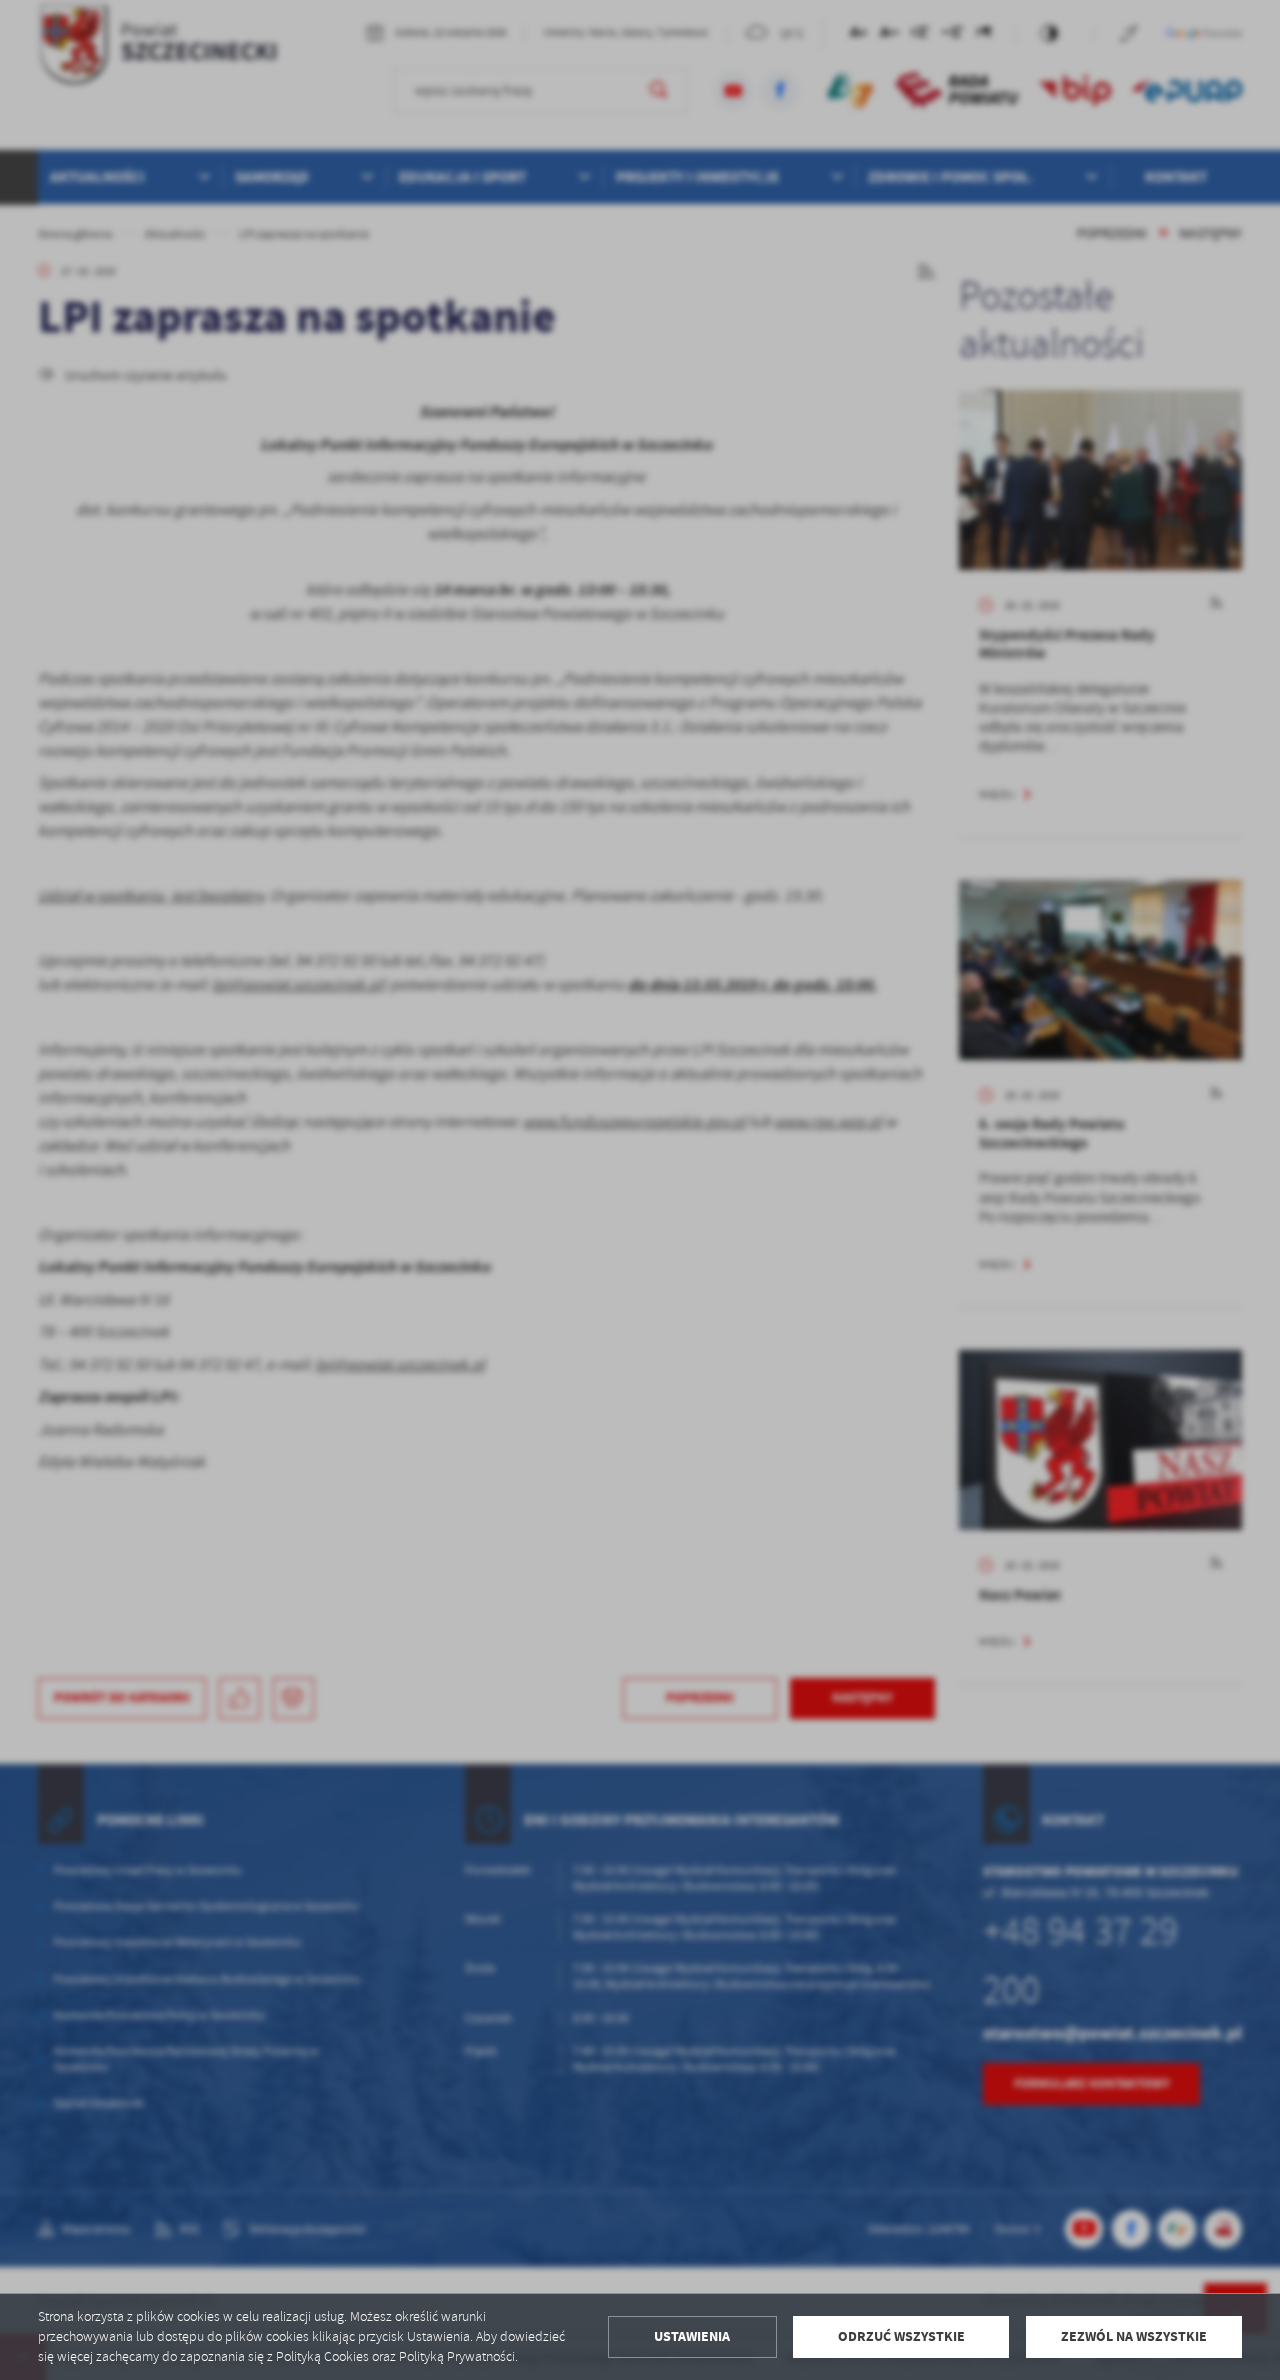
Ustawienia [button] (692, 2336)
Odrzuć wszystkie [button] (901, 2336)
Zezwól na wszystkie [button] (1134, 2336)
